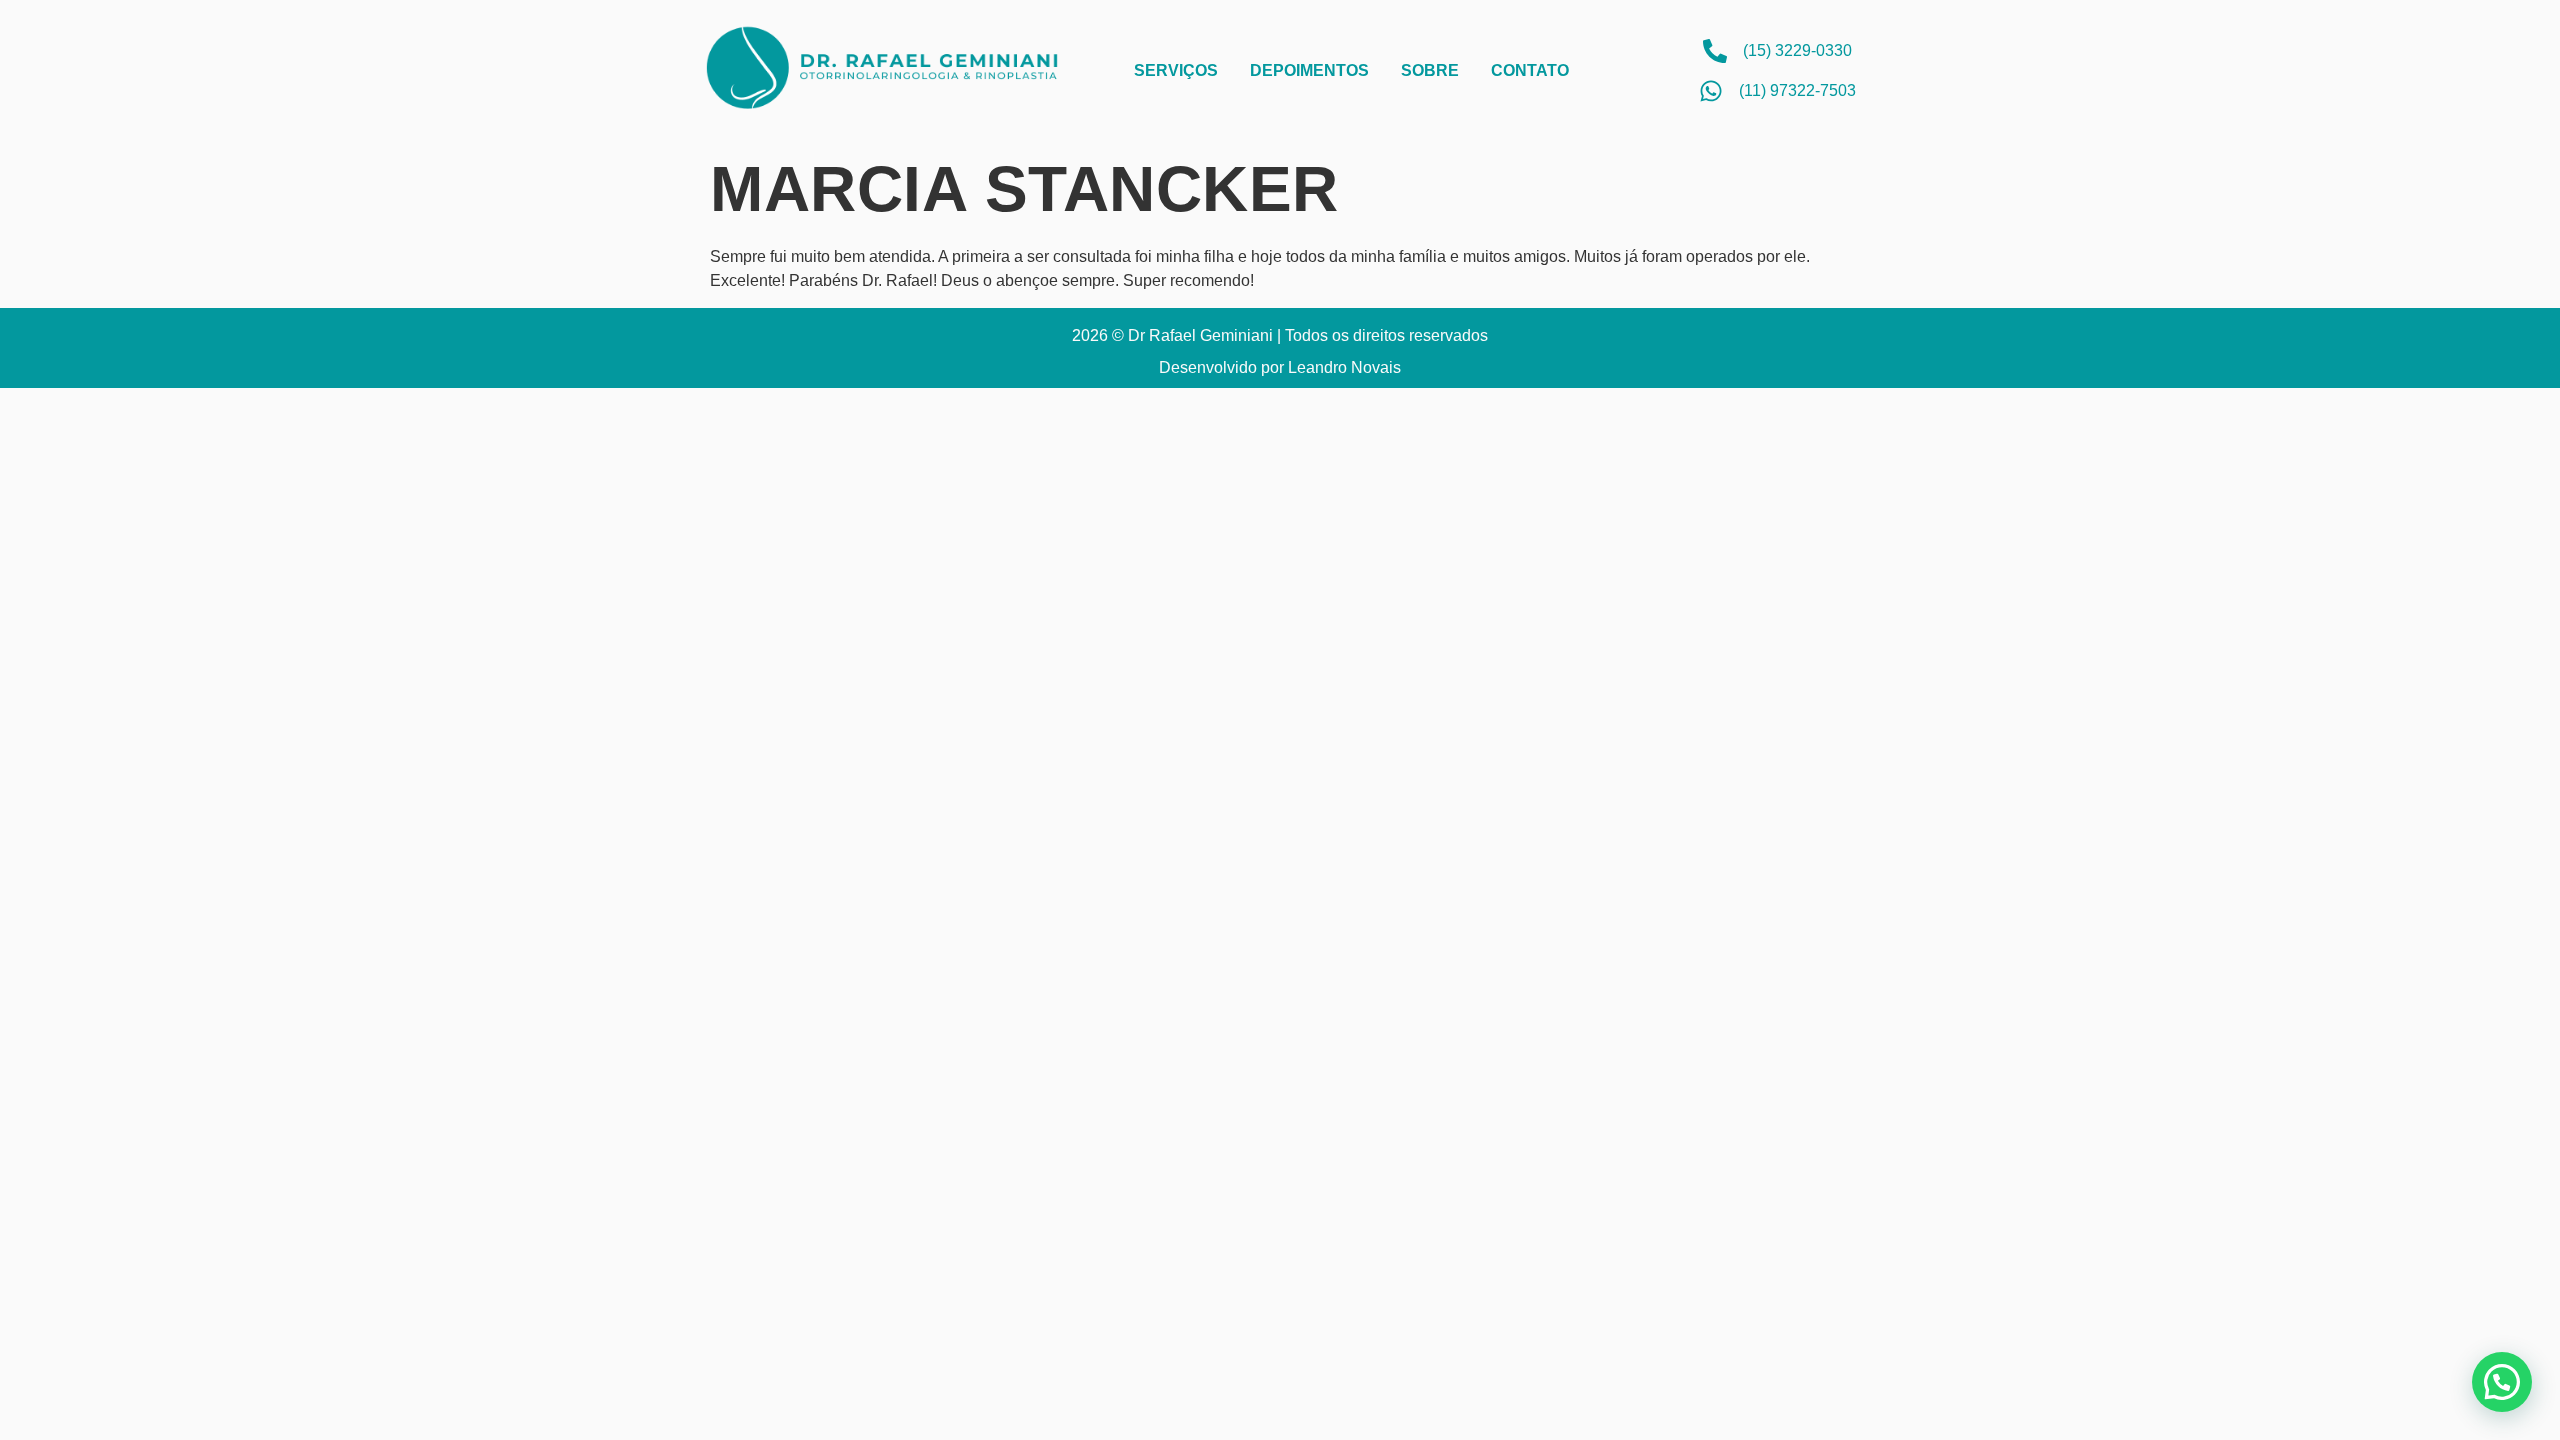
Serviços (1176, 70)
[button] (2502, 1382)
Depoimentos (1309, 70)
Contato (1530, 70)
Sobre (1430, 70)
